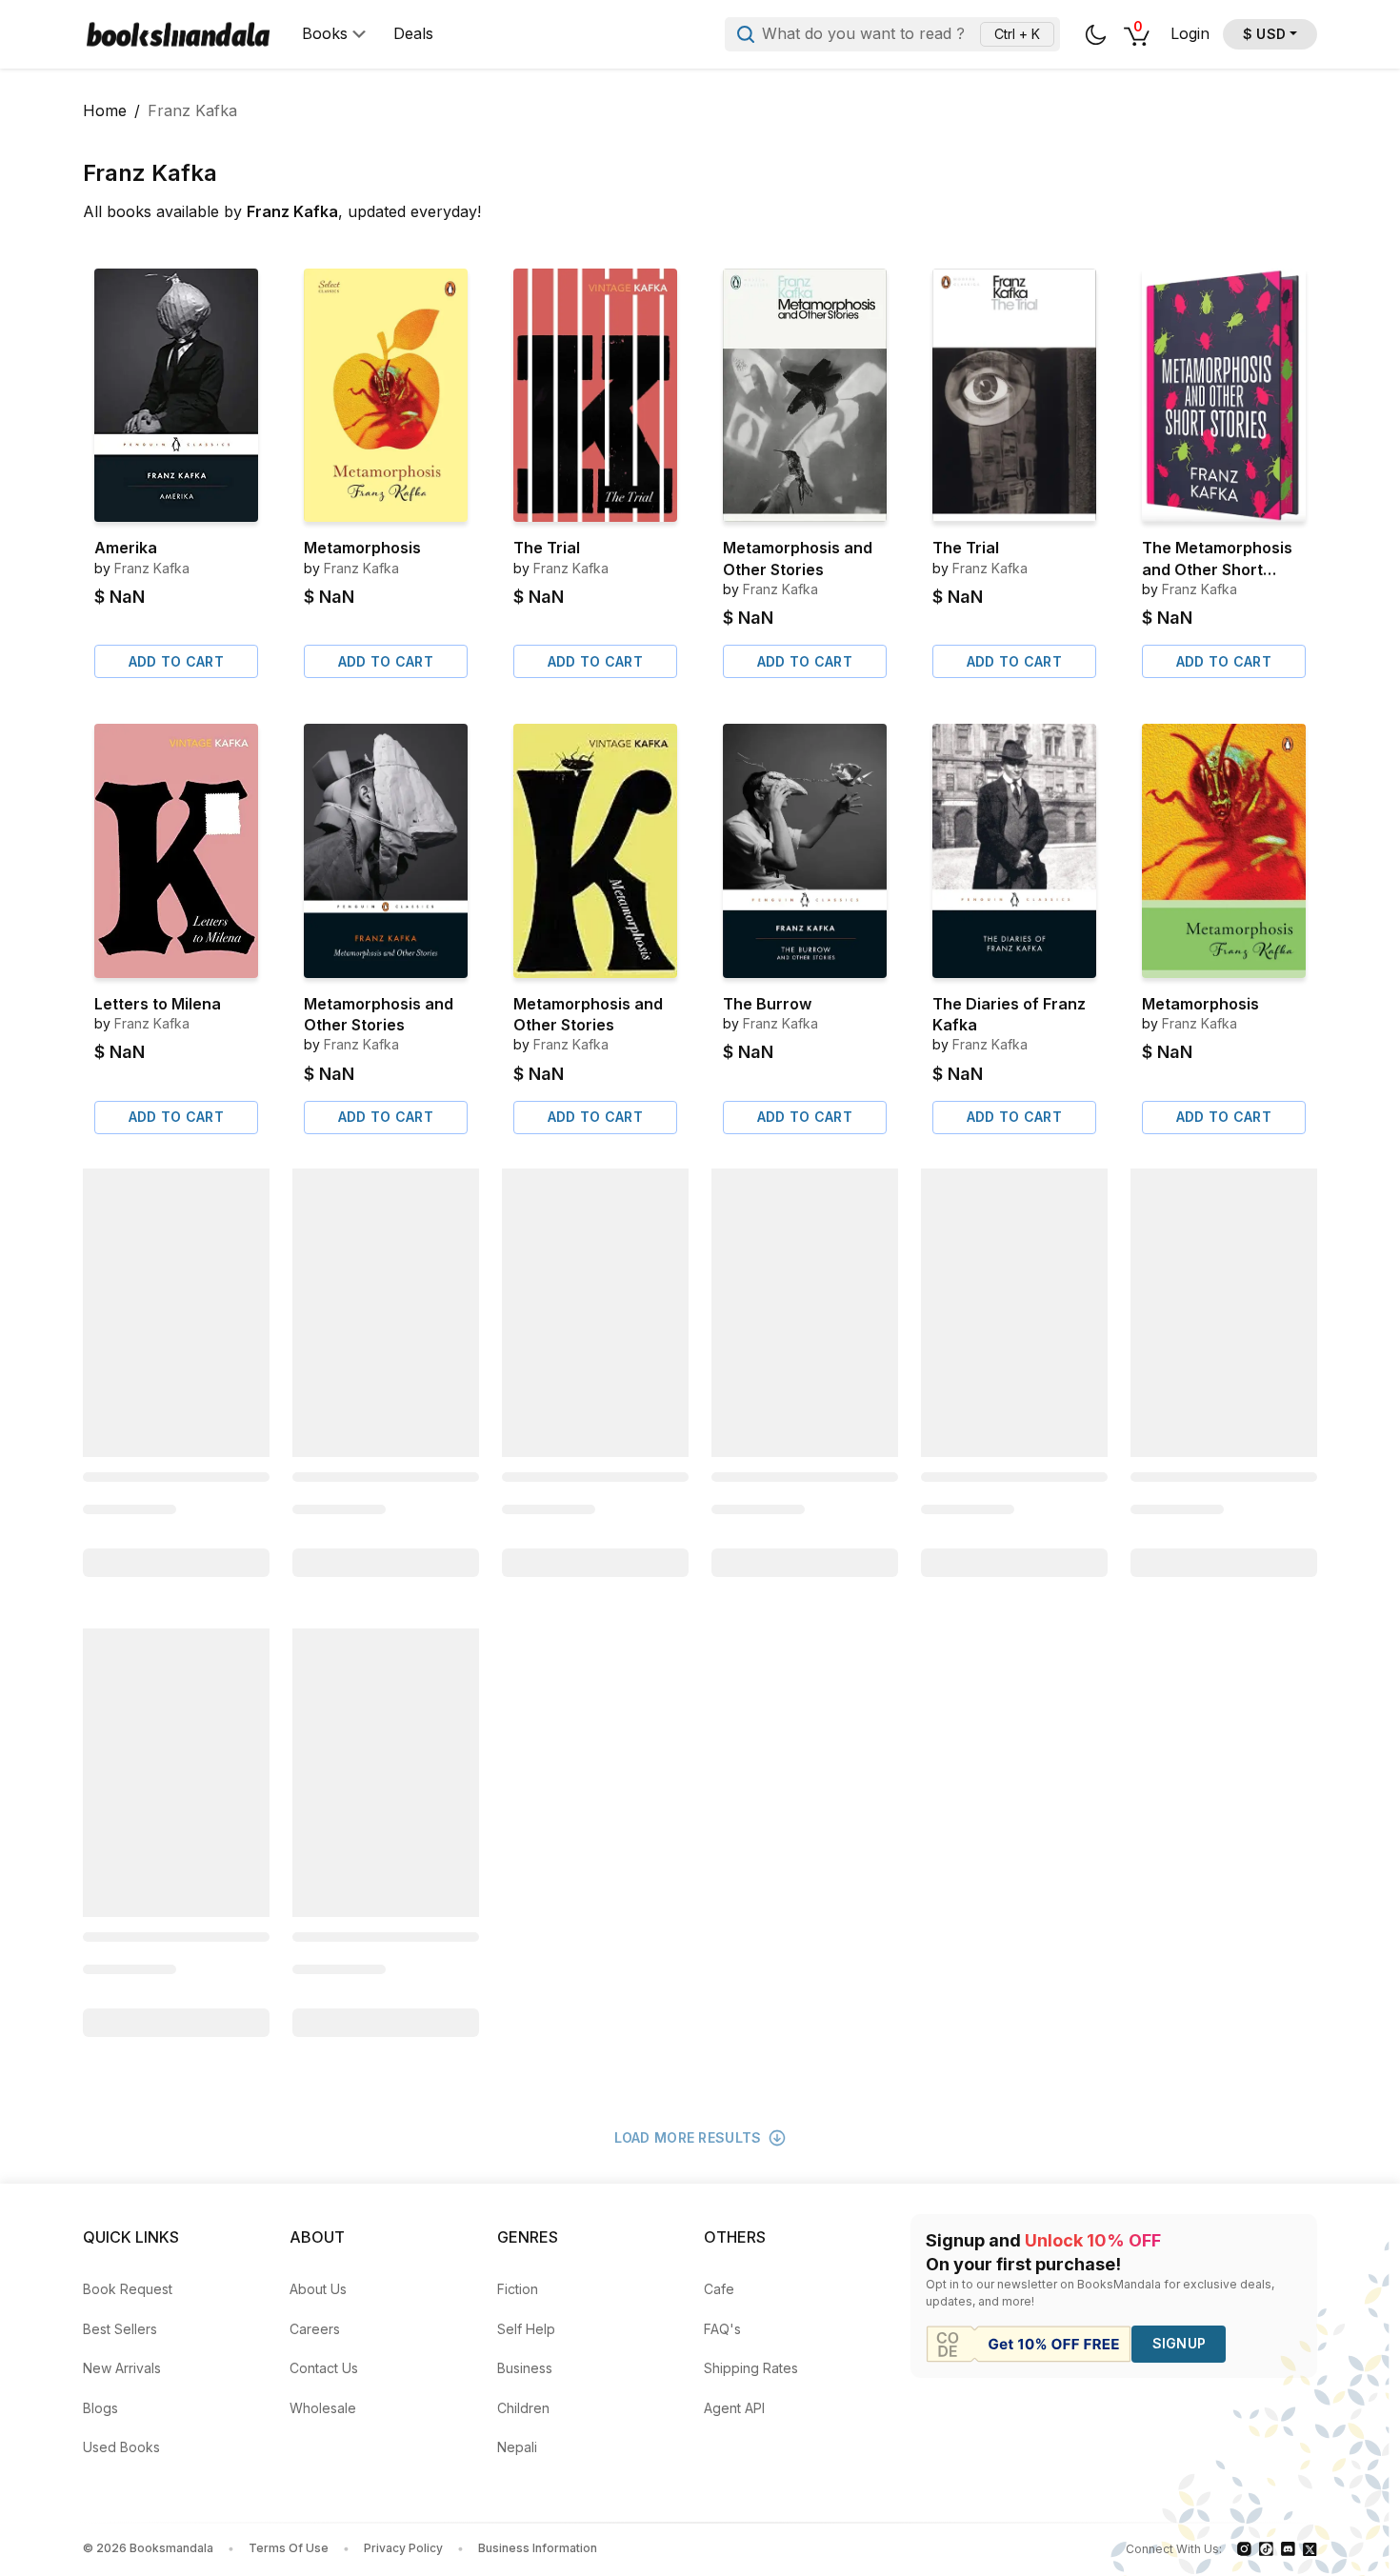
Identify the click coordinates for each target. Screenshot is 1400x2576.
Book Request (128, 2289)
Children (523, 2408)
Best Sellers (120, 2329)
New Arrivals (122, 2368)
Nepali (517, 2447)
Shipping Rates (751, 2368)
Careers (315, 2329)
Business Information (538, 2548)
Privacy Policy (403, 2548)
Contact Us (324, 2368)
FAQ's (722, 2329)
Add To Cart (176, 661)
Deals (413, 34)
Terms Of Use (289, 2548)
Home (105, 110)
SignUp (1180, 2343)
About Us (318, 2289)
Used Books (121, 2447)
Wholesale (323, 2408)
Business (525, 2368)
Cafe (719, 2289)
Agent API (734, 2408)
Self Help (526, 2329)
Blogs (100, 2408)
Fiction (518, 2289)
